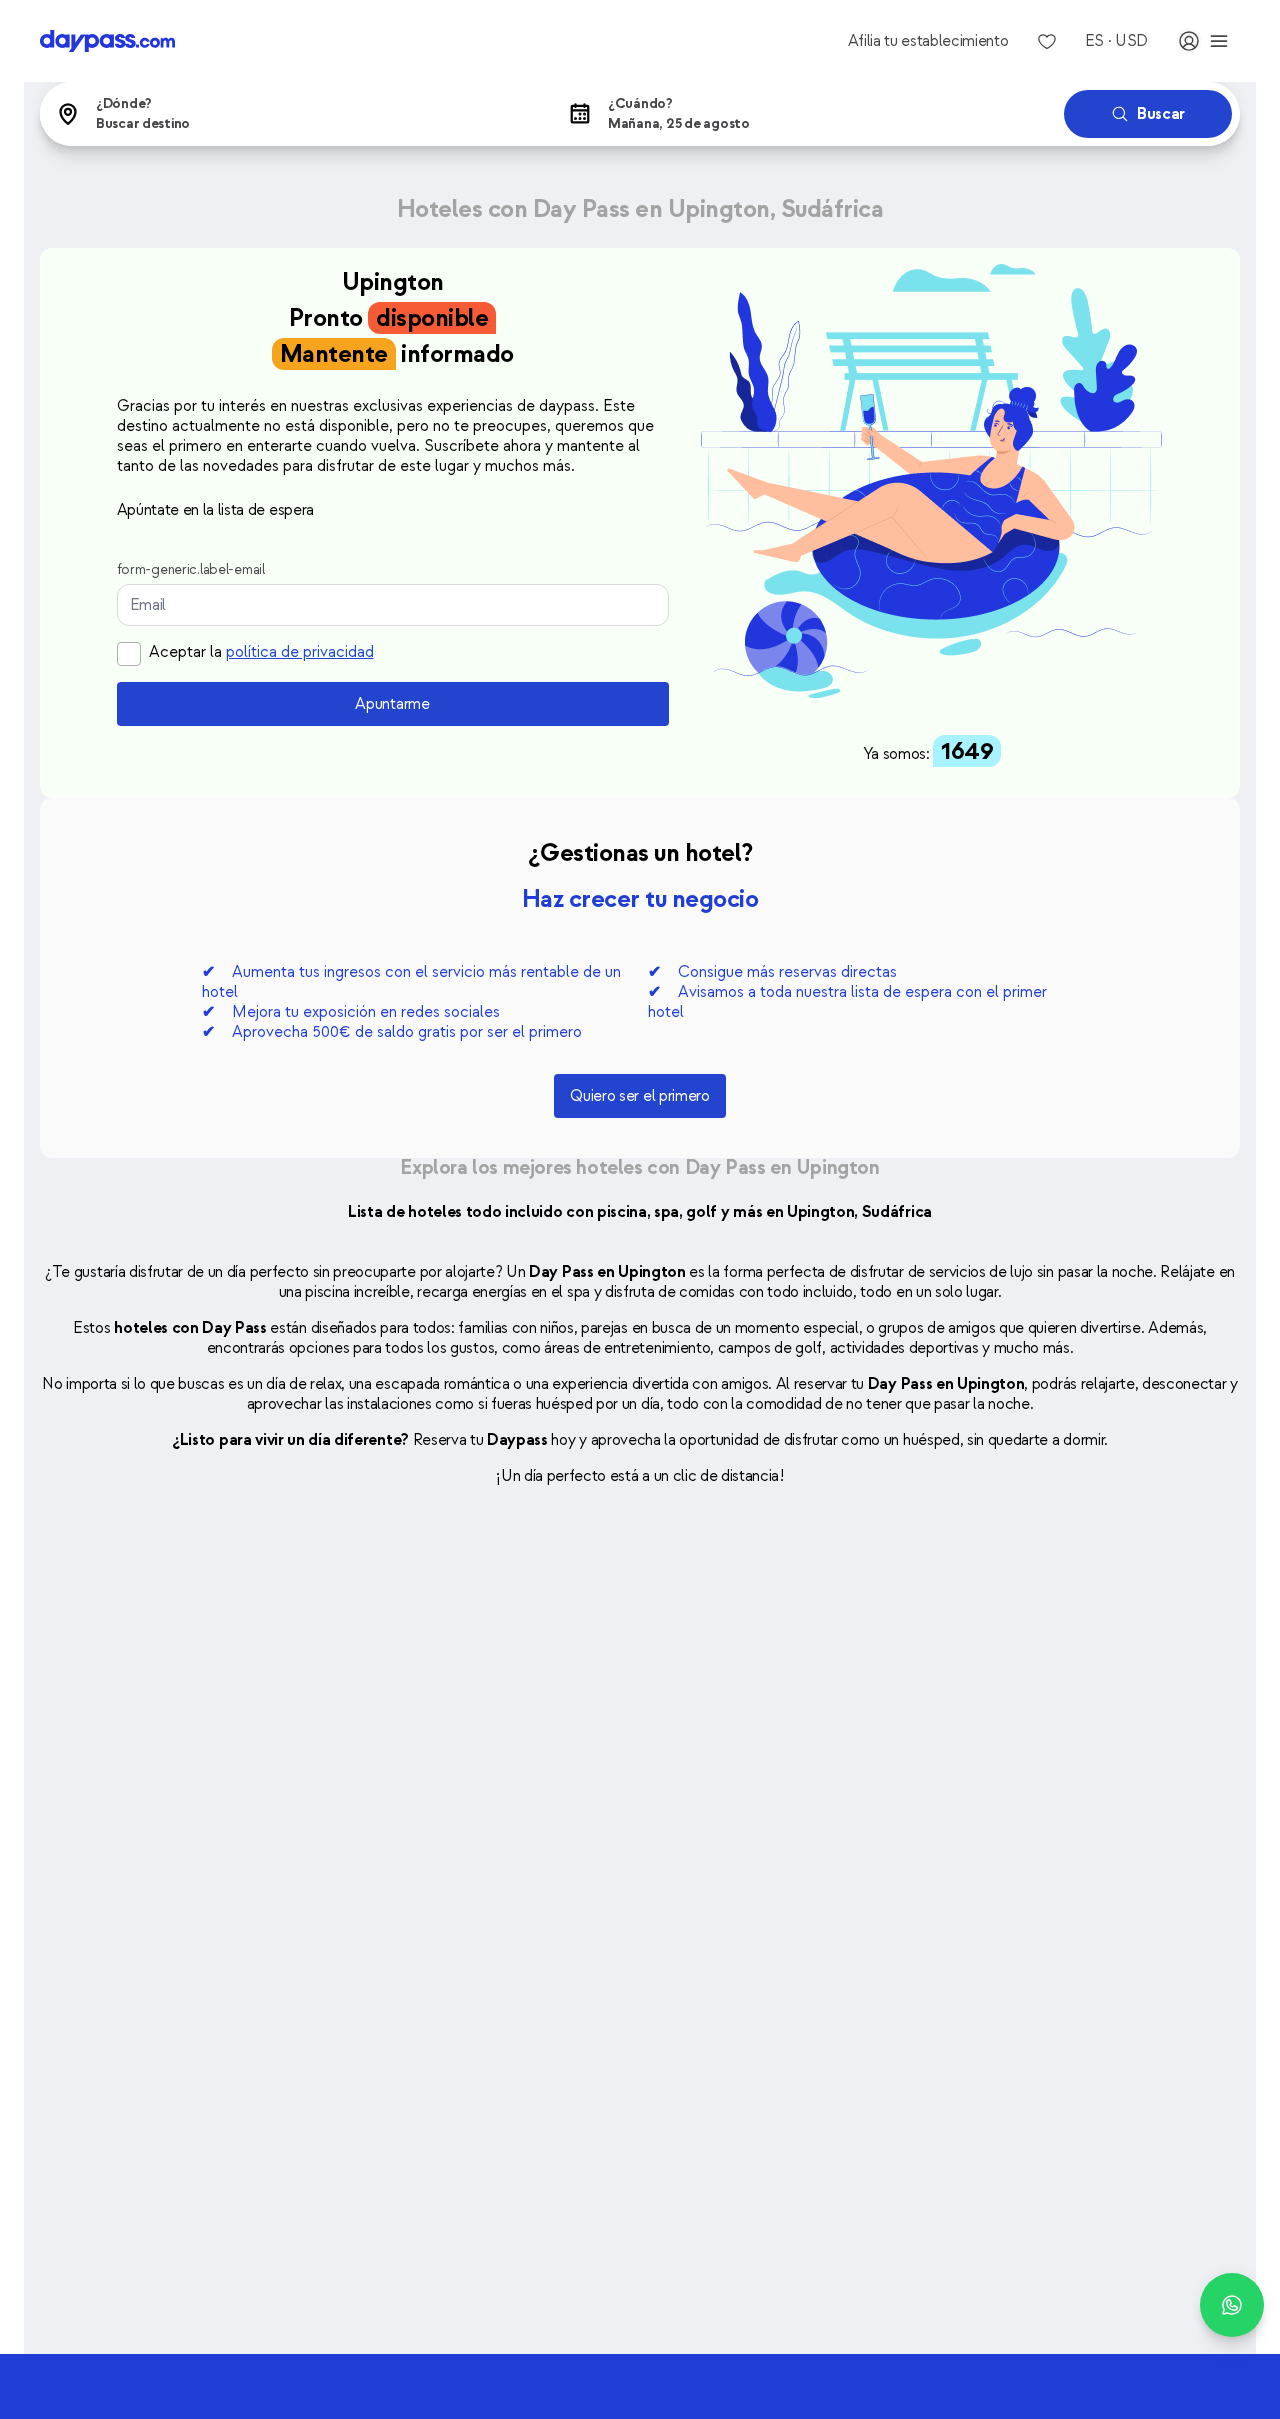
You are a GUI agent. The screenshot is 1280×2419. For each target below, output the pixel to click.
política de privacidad (300, 652)
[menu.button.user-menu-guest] (1204, 41)
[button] (292, 114)
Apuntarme (392, 704)
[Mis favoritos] (1047, 41)
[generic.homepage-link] (107, 41)
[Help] (1232, 2305)
